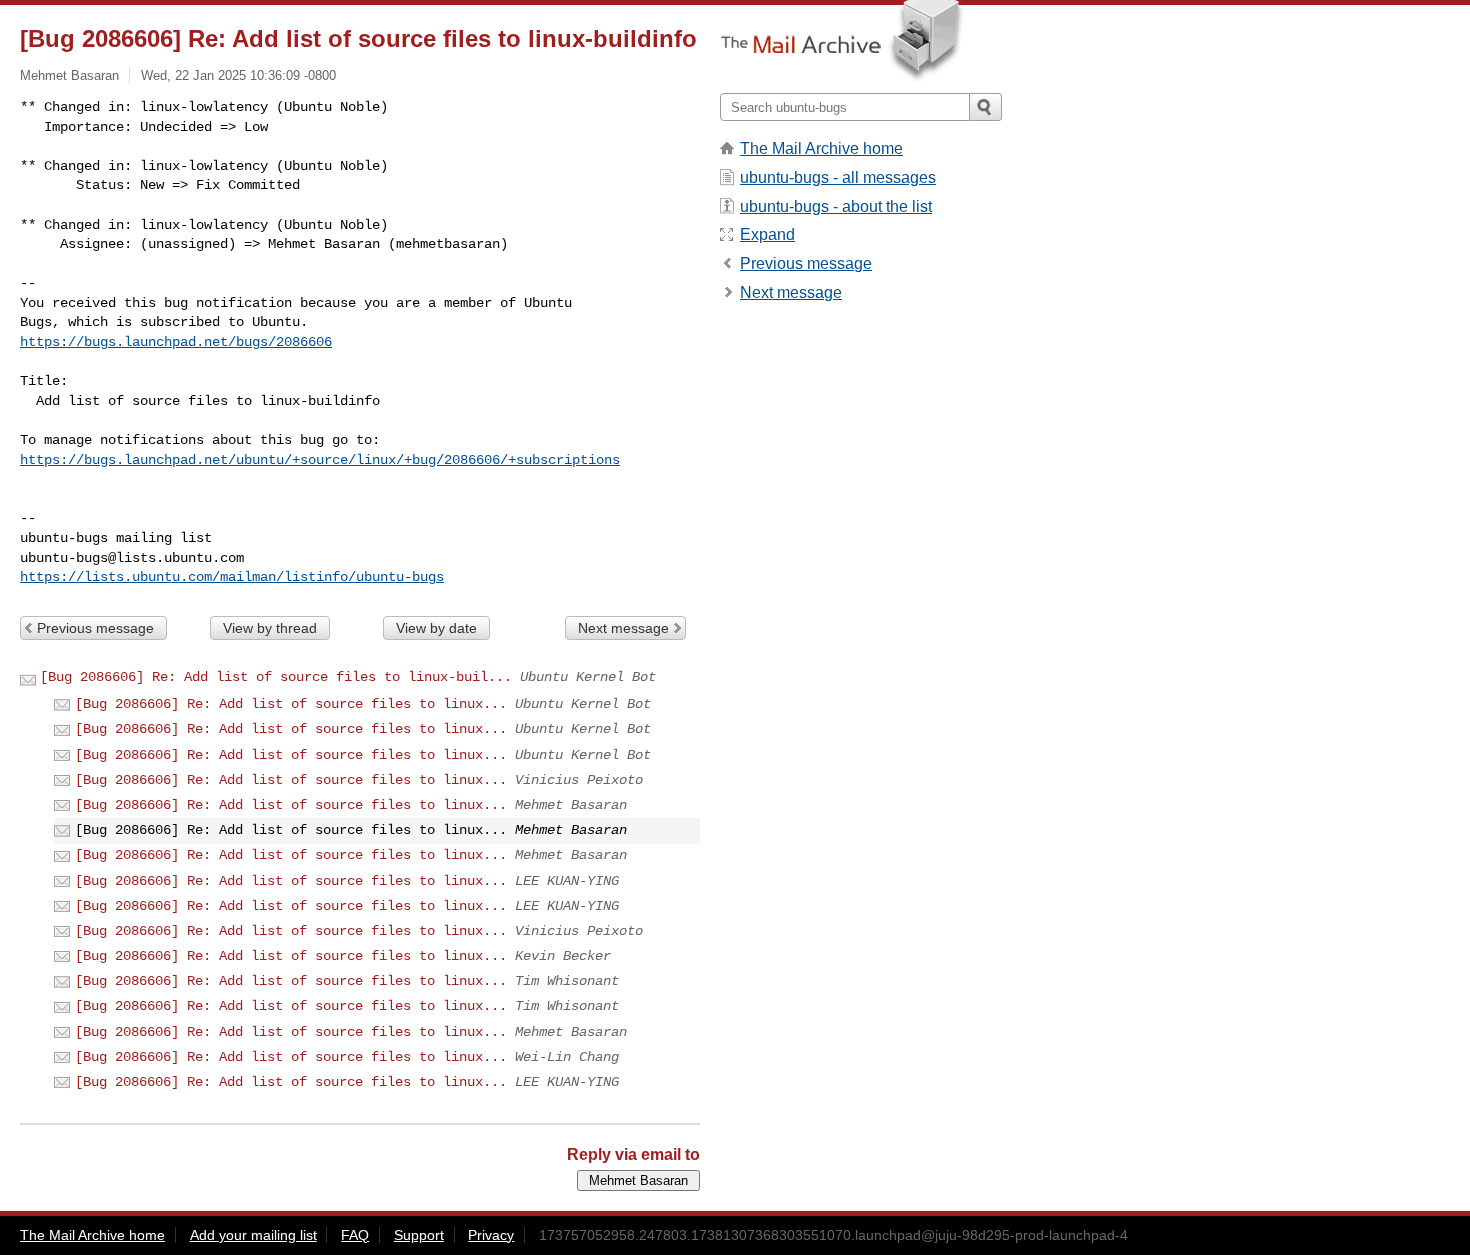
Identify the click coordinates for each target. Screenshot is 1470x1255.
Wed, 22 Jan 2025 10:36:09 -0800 (238, 75)
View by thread (270, 628)
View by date (436, 628)
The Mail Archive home (821, 148)
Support (419, 1235)
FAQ (355, 1235)
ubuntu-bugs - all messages (838, 177)
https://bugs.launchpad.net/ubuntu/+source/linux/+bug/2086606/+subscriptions (320, 460)
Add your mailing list (253, 1235)
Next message (623, 628)
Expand (767, 234)
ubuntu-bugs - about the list (836, 206)
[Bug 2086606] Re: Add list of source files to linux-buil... (276, 677)
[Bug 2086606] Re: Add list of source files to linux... (291, 704)
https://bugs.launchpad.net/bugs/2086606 (176, 342)
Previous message (95, 628)
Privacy (491, 1235)
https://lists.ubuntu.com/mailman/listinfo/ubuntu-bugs (232, 577)
